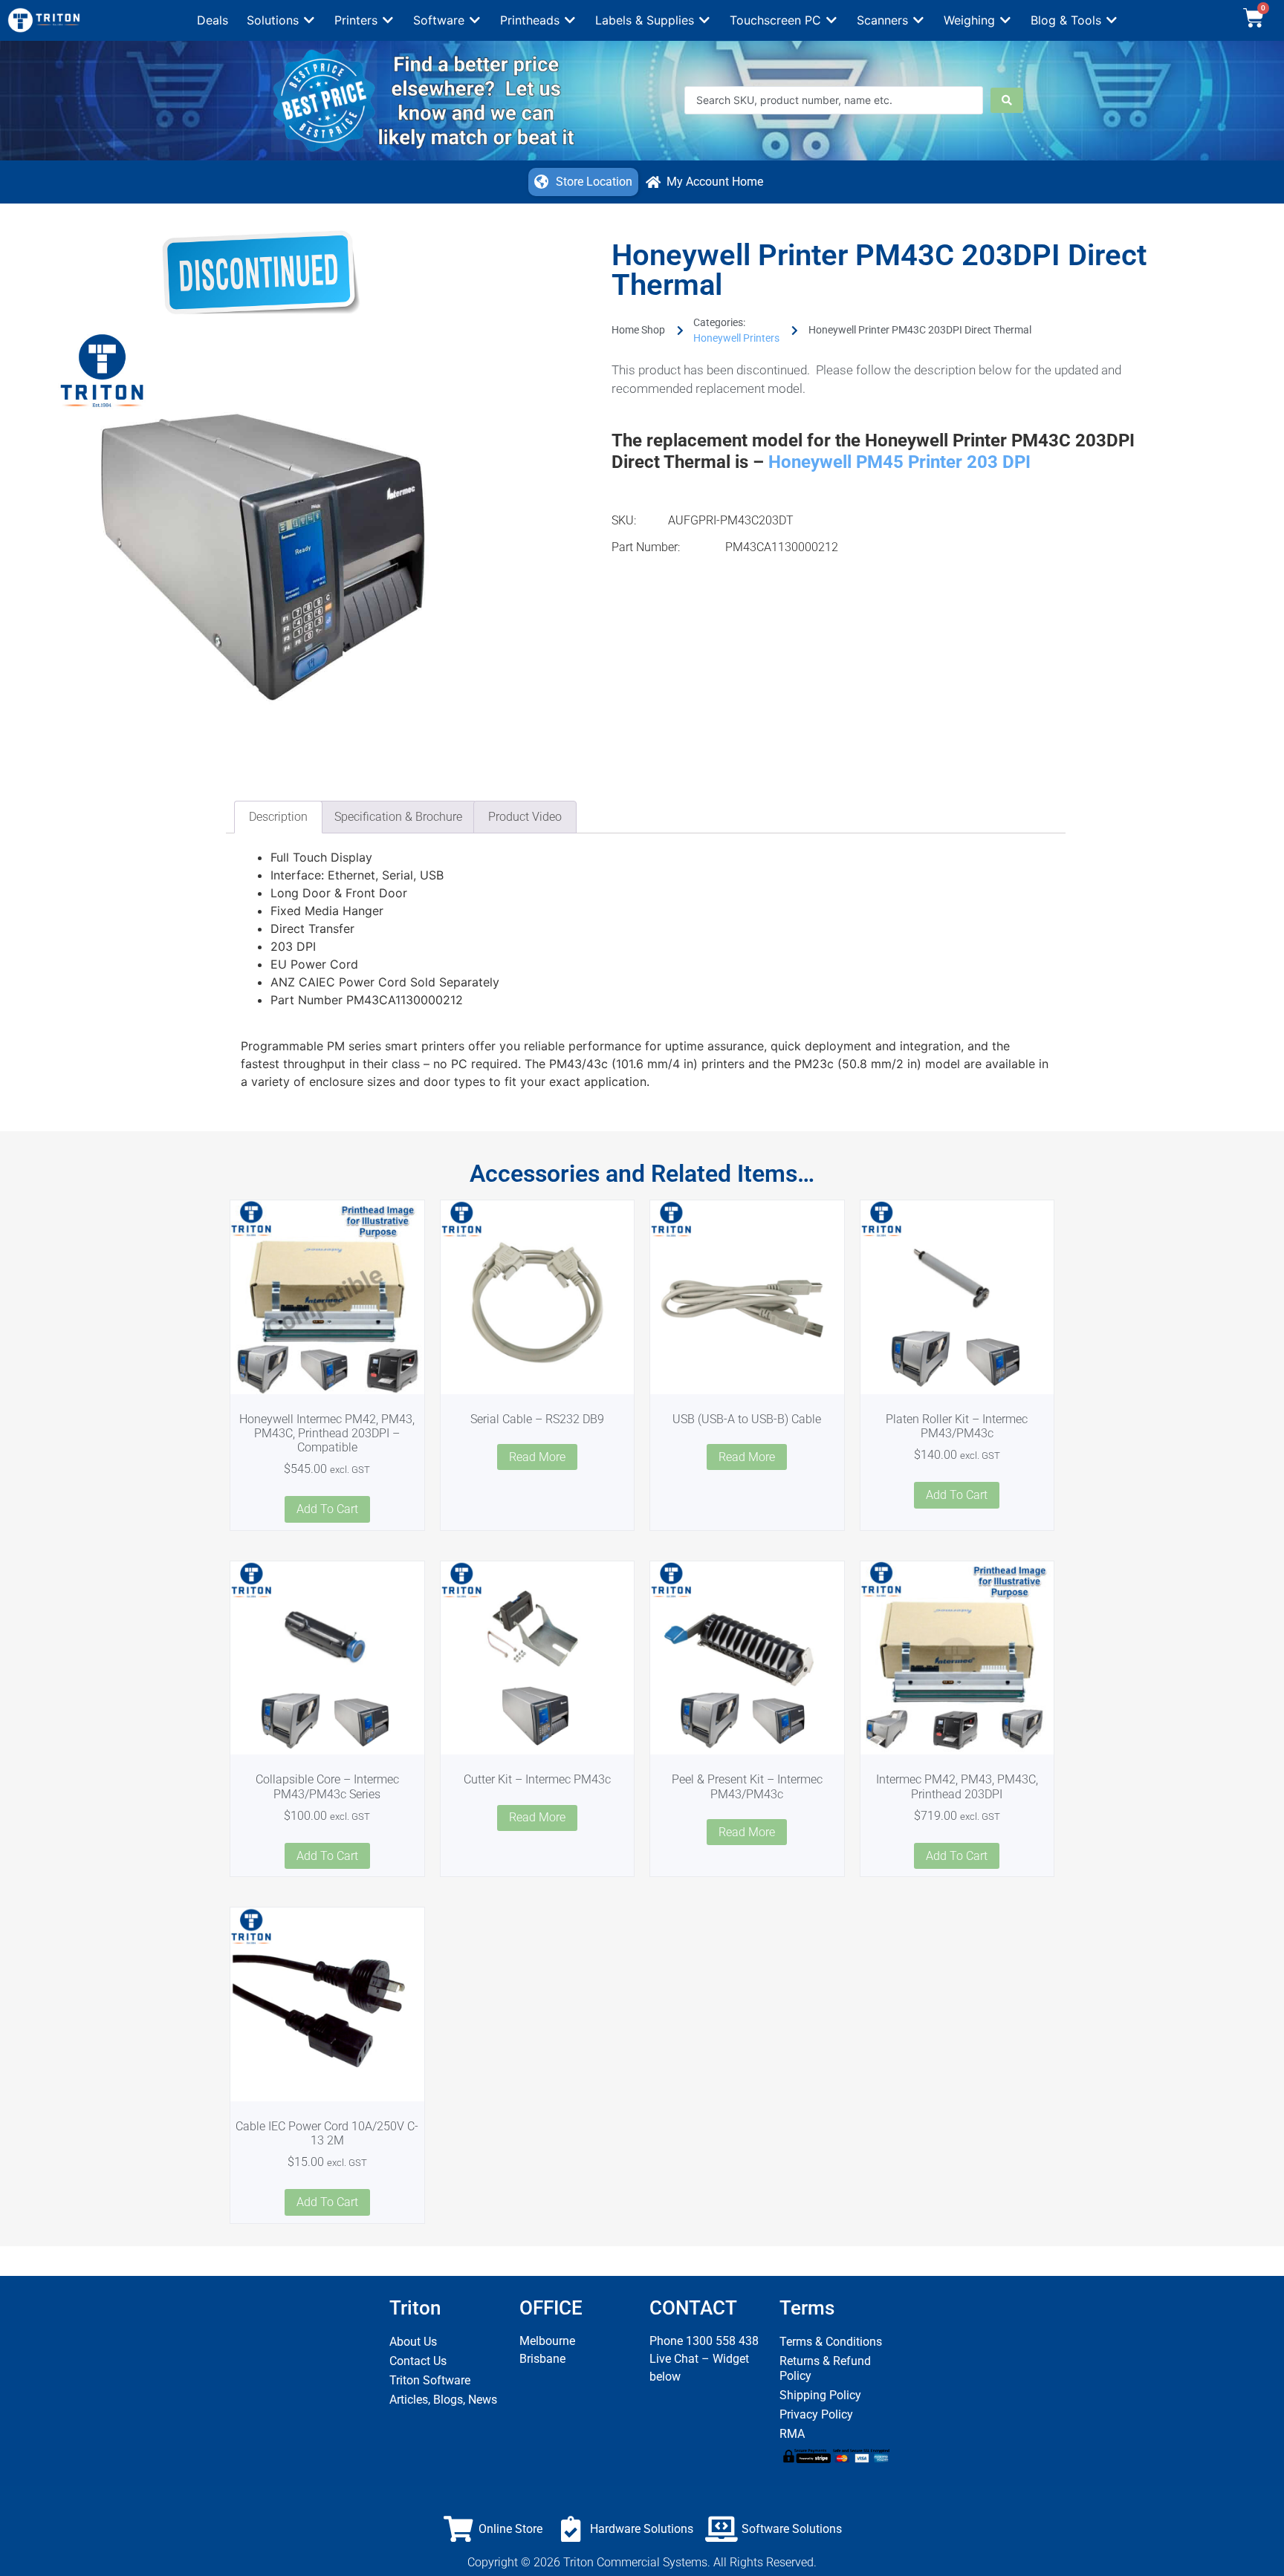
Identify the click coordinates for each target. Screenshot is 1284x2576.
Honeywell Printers (736, 338)
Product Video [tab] (525, 817)
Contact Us (418, 2361)
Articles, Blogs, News (443, 2400)
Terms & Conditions (831, 2342)
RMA (792, 2434)
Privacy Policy (816, 2414)
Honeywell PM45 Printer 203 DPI (899, 462)
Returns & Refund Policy (825, 2368)
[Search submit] (1007, 100)
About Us (413, 2342)
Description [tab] (278, 817)
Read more (537, 1457)
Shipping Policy (820, 2395)
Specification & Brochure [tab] (398, 817)
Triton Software (430, 2380)
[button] (281, 20)
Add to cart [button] (327, 1509)
